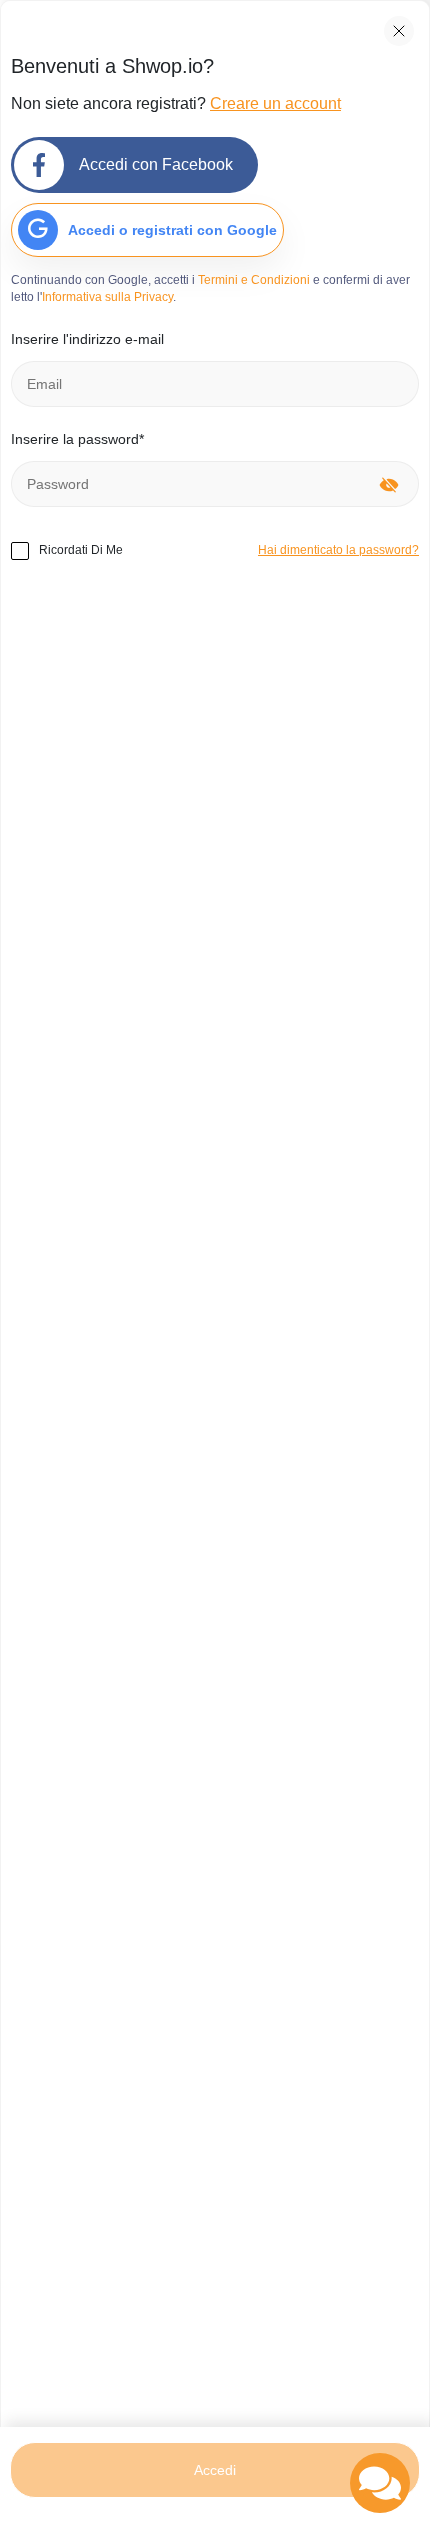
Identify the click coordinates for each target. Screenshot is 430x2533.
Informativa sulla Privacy (107, 297)
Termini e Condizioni (254, 280)
